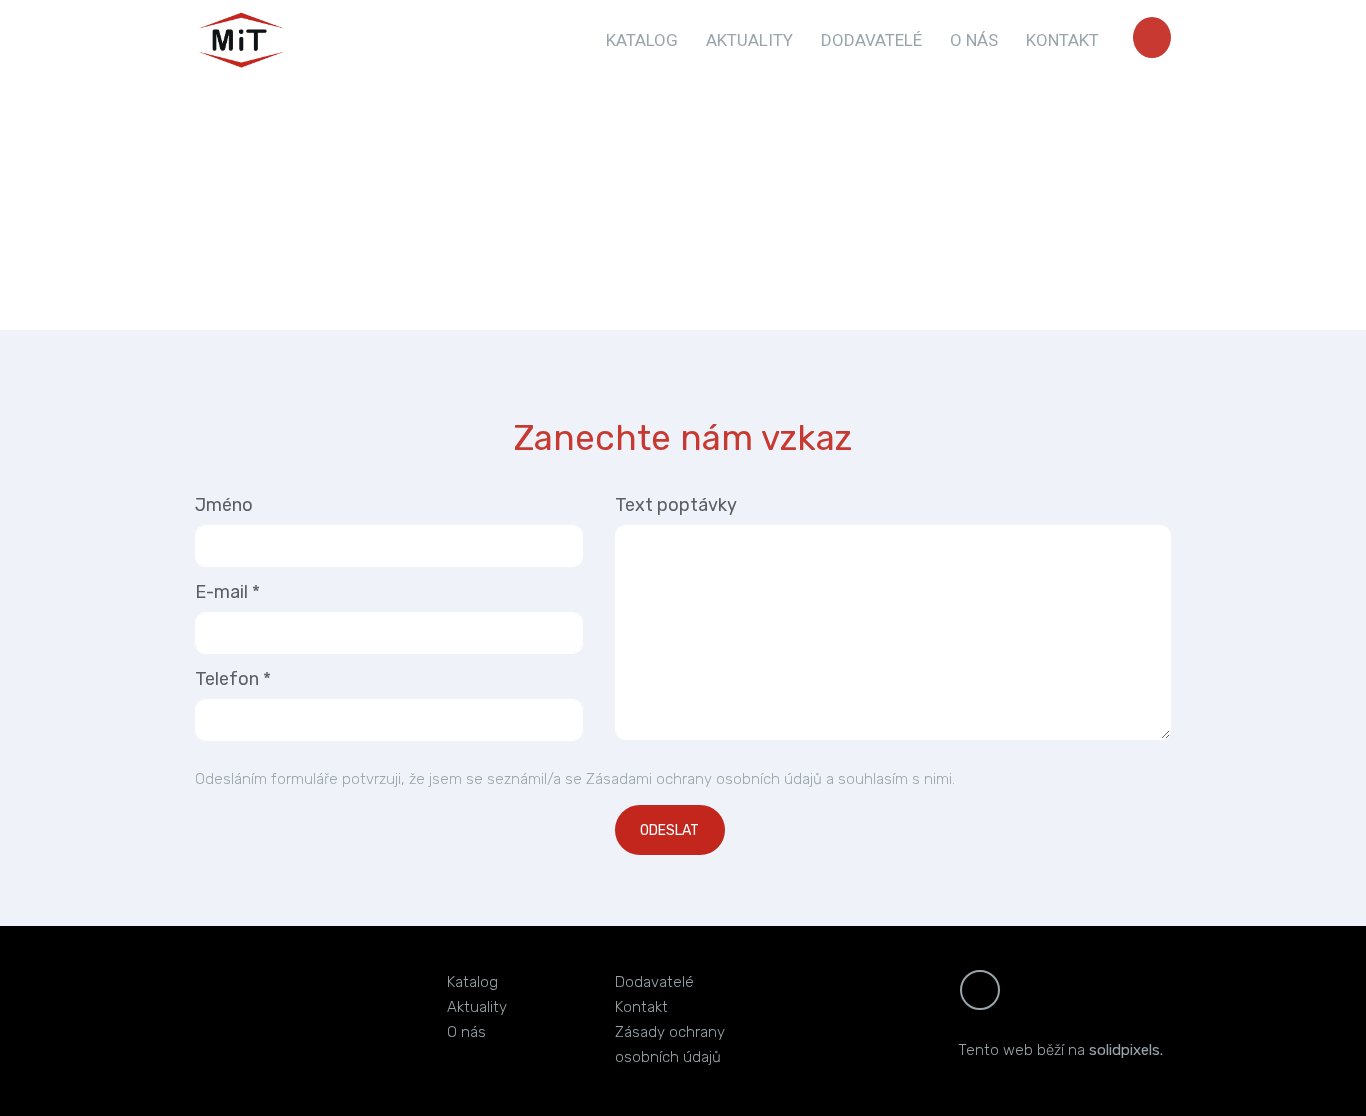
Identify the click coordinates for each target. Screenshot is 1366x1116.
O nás (466, 1032)
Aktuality (477, 1007)
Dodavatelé (654, 982)
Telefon (233, 679)
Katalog (472, 982)
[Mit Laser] (241, 40)
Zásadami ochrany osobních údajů (704, 779)
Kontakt (641, 1007)
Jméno (224, 505)
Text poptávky (676, 505)
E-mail (227, 592)
